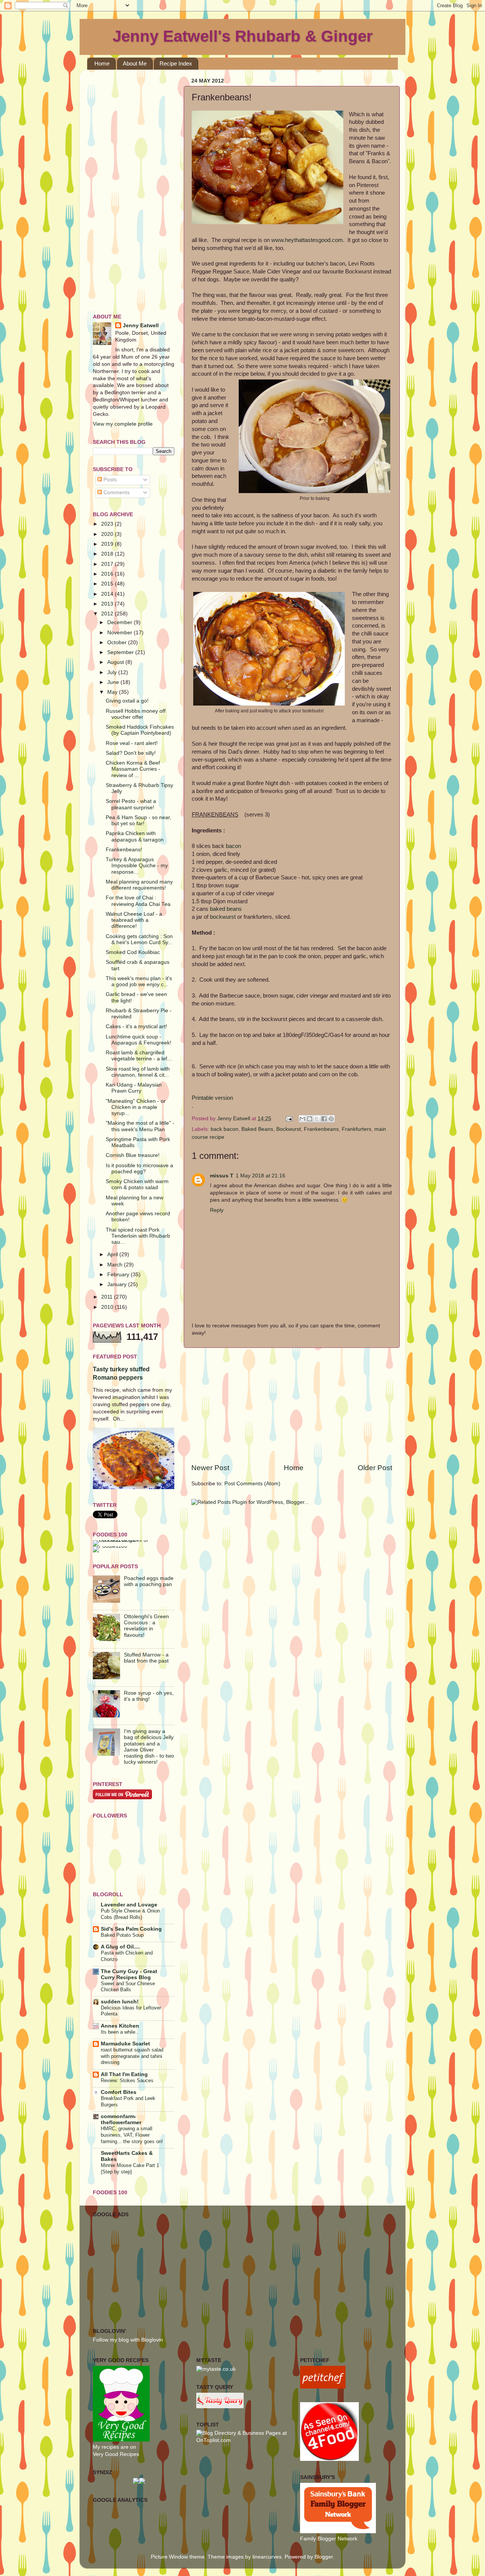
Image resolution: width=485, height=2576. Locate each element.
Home (102, 63)
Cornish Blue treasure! (133, 1155)
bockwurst (223, 917)
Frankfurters (357, 1129)
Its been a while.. (120, 2032)
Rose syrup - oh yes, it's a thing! (149, 1696)
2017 (108, 564)
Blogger (324, 2557)
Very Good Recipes (116, 2454)
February (119, 1275)
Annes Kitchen (120, 2026)
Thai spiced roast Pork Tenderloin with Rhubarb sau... (138, 1236)
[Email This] (302, 1119)
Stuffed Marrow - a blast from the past (146, 1658)
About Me (135, 63)
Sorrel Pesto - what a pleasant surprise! (131, 804)
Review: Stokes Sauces (127, 2080)
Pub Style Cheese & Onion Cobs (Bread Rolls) (130, 1914)
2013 (108, 604)
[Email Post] (289, 1119)
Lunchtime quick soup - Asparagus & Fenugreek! (138, 1040)
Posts (109, 480)
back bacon (225, 1129)
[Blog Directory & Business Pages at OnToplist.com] (242, 2440)
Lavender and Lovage (129, 1905)
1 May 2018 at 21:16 (260, 1176)
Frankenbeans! (124, 850)
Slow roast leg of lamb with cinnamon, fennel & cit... (138, 1072)
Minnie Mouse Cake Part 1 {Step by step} (130, 2169)
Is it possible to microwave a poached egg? (139, 1169)
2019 (108, 544)
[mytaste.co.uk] (216, 2369)
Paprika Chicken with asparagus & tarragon (135, 836)
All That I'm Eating (124, 2074)
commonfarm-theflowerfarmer (121, 2119)
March (116, 1265)
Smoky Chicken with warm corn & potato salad (137, 1184)
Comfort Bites (119, 2092)
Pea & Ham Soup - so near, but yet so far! (138, 820)
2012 (108, 614)
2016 (108, 574)
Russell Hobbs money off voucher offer (136, 714)
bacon (233, 846)
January (118, 1284)
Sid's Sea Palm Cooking (131, 1929)
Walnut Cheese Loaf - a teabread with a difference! (134, 920)
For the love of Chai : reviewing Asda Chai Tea (138, 901)
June (114, 682)
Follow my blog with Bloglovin (128, 2340)
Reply (217, 1210)
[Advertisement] (292, 1405)
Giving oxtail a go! (127, 701)
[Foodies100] (110, 1546)
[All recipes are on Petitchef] (323, 2387)
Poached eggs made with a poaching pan (149, 1581)
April (113, 1254)
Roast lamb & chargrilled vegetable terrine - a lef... (139, 1056)
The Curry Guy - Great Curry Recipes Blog (129, 1974)
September (121, 652)
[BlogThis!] (310, 1119)
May (113, 692)
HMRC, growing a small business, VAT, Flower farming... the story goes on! (132, 2135)
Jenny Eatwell (141, 326)
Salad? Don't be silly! (131, 753)
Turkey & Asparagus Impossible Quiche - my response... (137, 866)
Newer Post (210, 1468)
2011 (108, 1297)
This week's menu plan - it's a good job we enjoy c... (139, 981)
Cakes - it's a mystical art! (136, 1026)
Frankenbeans (321, 1129)
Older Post (375, 1468)
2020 (108, 534)
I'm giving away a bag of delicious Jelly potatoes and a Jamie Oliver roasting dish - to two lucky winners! (149, 1747)
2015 (108, 584)
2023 (108, 524)
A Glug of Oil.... (120, 1947)
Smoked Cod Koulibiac (133, 952)
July (113, 672)
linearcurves (267, 2557)
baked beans (226, 909)
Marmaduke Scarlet (125, 2044)
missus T (222, 1176)
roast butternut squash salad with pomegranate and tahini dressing (132, 2056)
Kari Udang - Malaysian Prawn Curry (134, 1088)
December (120, 622)
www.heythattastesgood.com (307, 240)
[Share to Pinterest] (331, 1119)
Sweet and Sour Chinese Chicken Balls (128, 1987)
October (118, 642)
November (120, 633)
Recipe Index (176, 63)
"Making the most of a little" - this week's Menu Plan (140, 1126)
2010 (108, 1307)
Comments (116, 493)
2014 (108, 594)
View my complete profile (123, 424)
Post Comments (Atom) (252, 1484)
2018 (108, 554)
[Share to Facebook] (324, 1119)
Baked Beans (257, 1129)
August (116, 662)
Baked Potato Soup (122, 1935)
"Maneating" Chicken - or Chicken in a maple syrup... (136, 1107)
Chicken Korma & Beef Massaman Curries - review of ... (133, 769)
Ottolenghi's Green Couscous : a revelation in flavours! (146, 1626)
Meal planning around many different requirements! (139, 885)
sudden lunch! (120, 2002)
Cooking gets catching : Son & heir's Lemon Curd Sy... (139, 939)
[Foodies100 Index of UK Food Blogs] (124, 1540)
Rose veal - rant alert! (132, 743)
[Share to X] (317, 1119)
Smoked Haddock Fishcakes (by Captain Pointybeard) (140, 730)
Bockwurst (289, 1129)
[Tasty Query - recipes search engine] (220, 2407)
